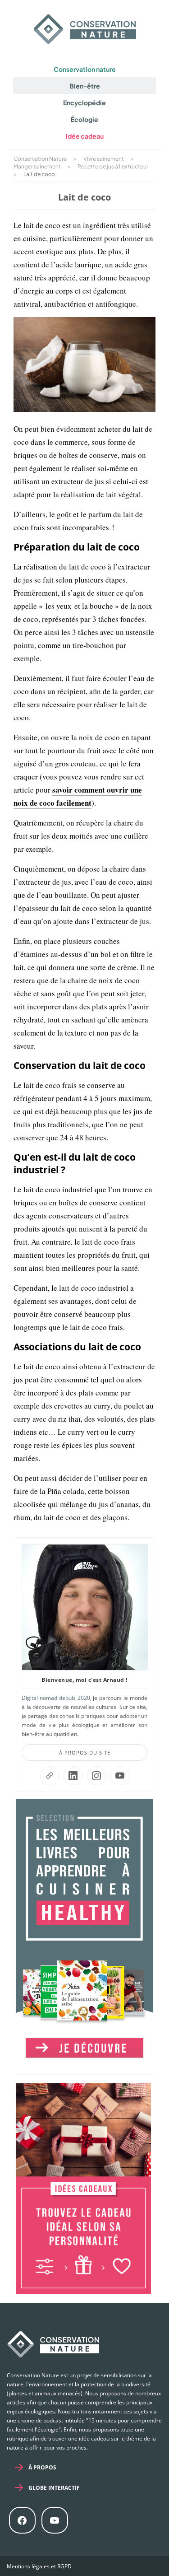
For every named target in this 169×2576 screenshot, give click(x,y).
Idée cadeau (85, 136)
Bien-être (85, 86)
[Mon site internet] (50, 1776)
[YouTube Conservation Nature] (120, 1776)
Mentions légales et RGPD (39, 2566)
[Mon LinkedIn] (73, 1776)
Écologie (84, 119)
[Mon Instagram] (96, 1776)
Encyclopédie (84, 103)
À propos (42, 2467)
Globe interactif (54, 2488)
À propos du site (85, 1752)
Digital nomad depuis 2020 (56, 1698)
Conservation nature (85, 69)
